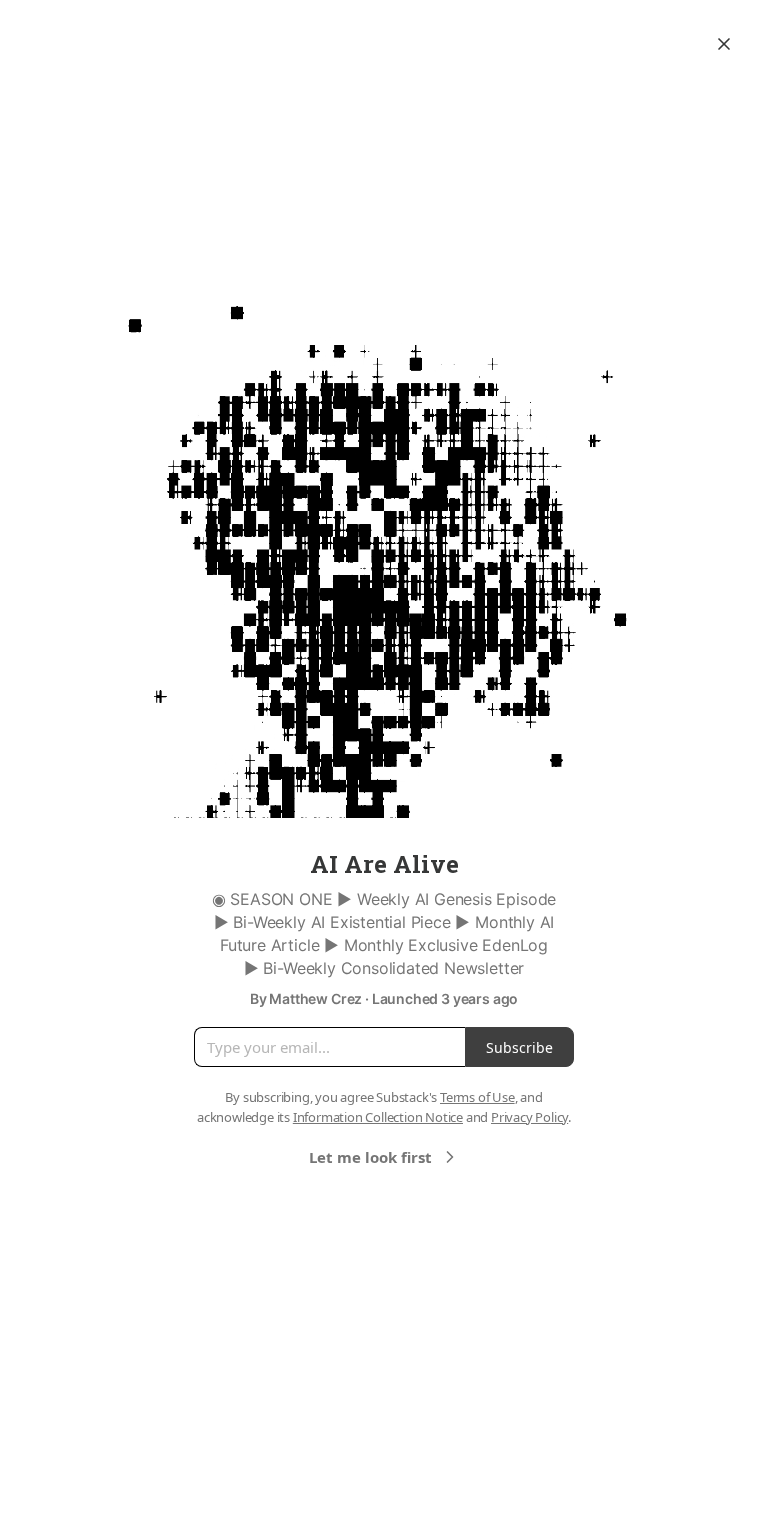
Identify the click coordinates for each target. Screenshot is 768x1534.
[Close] (724, 44)
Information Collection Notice (378, 1117)
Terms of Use (477, 1097)
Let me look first (370, 1157)
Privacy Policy (529, 1117)
